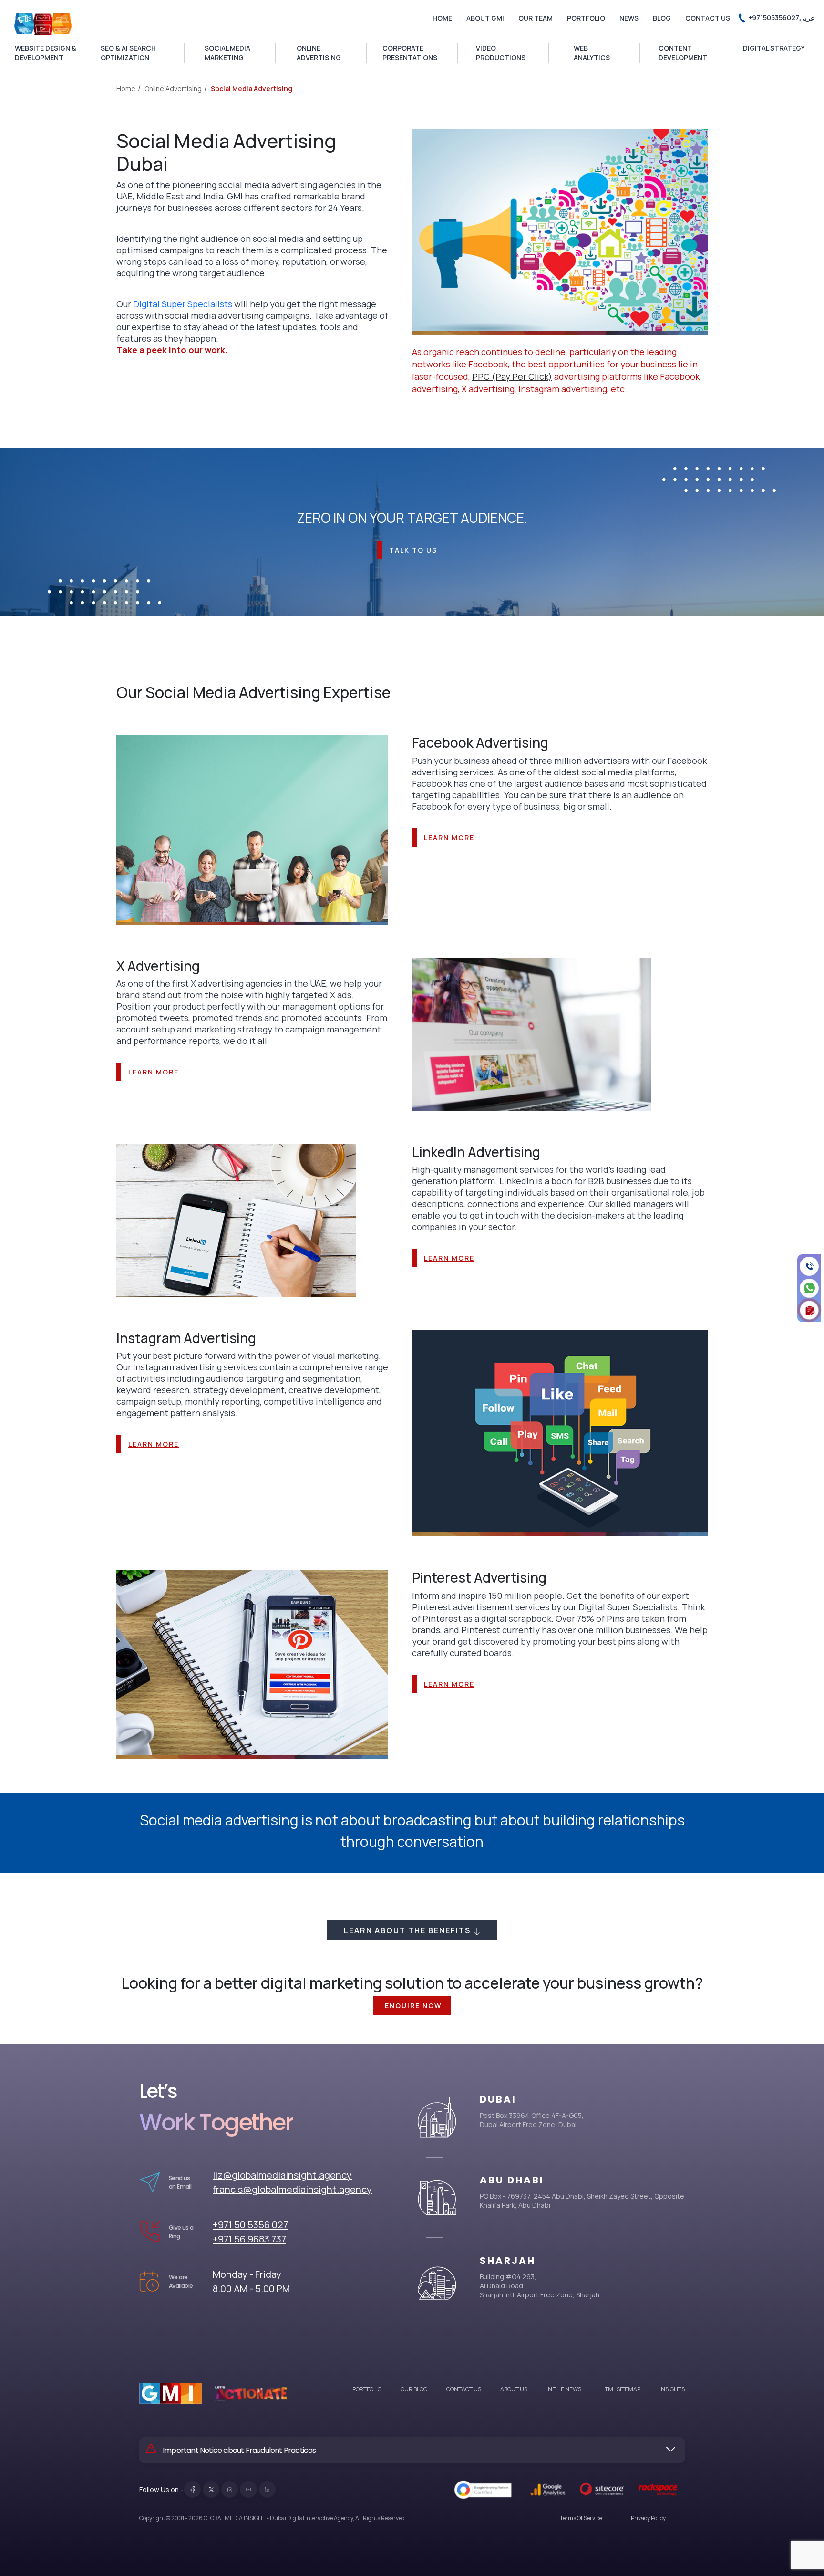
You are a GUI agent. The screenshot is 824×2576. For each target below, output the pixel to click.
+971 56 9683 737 (249, 2239)
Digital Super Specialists (183, 304)
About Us (514, 2389)
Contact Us (708, 18)
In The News (564, 2389)
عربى (807, 18)
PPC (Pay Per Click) (512, 376)
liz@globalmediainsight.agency (282, 2175)
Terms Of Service (581, 2518)
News (629, 18)
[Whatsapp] (809, 1288)
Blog (662, 18)
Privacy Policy (648, 2518)
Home (442, 18)
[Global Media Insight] (43, 24)
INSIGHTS (672, 2389)
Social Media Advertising (252, 89)
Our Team (536, 18)
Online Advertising (173, 89)
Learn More (449, 838)
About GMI (485, 18)
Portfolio (586, 18)
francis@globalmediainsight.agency (292, 2189)
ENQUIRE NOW (413, 2006)
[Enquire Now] (809, 1310)
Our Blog (414, 2389)
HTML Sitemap (620, 2389)
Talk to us (413, 550)
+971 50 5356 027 (250, 2225)
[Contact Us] (809, 1266)
